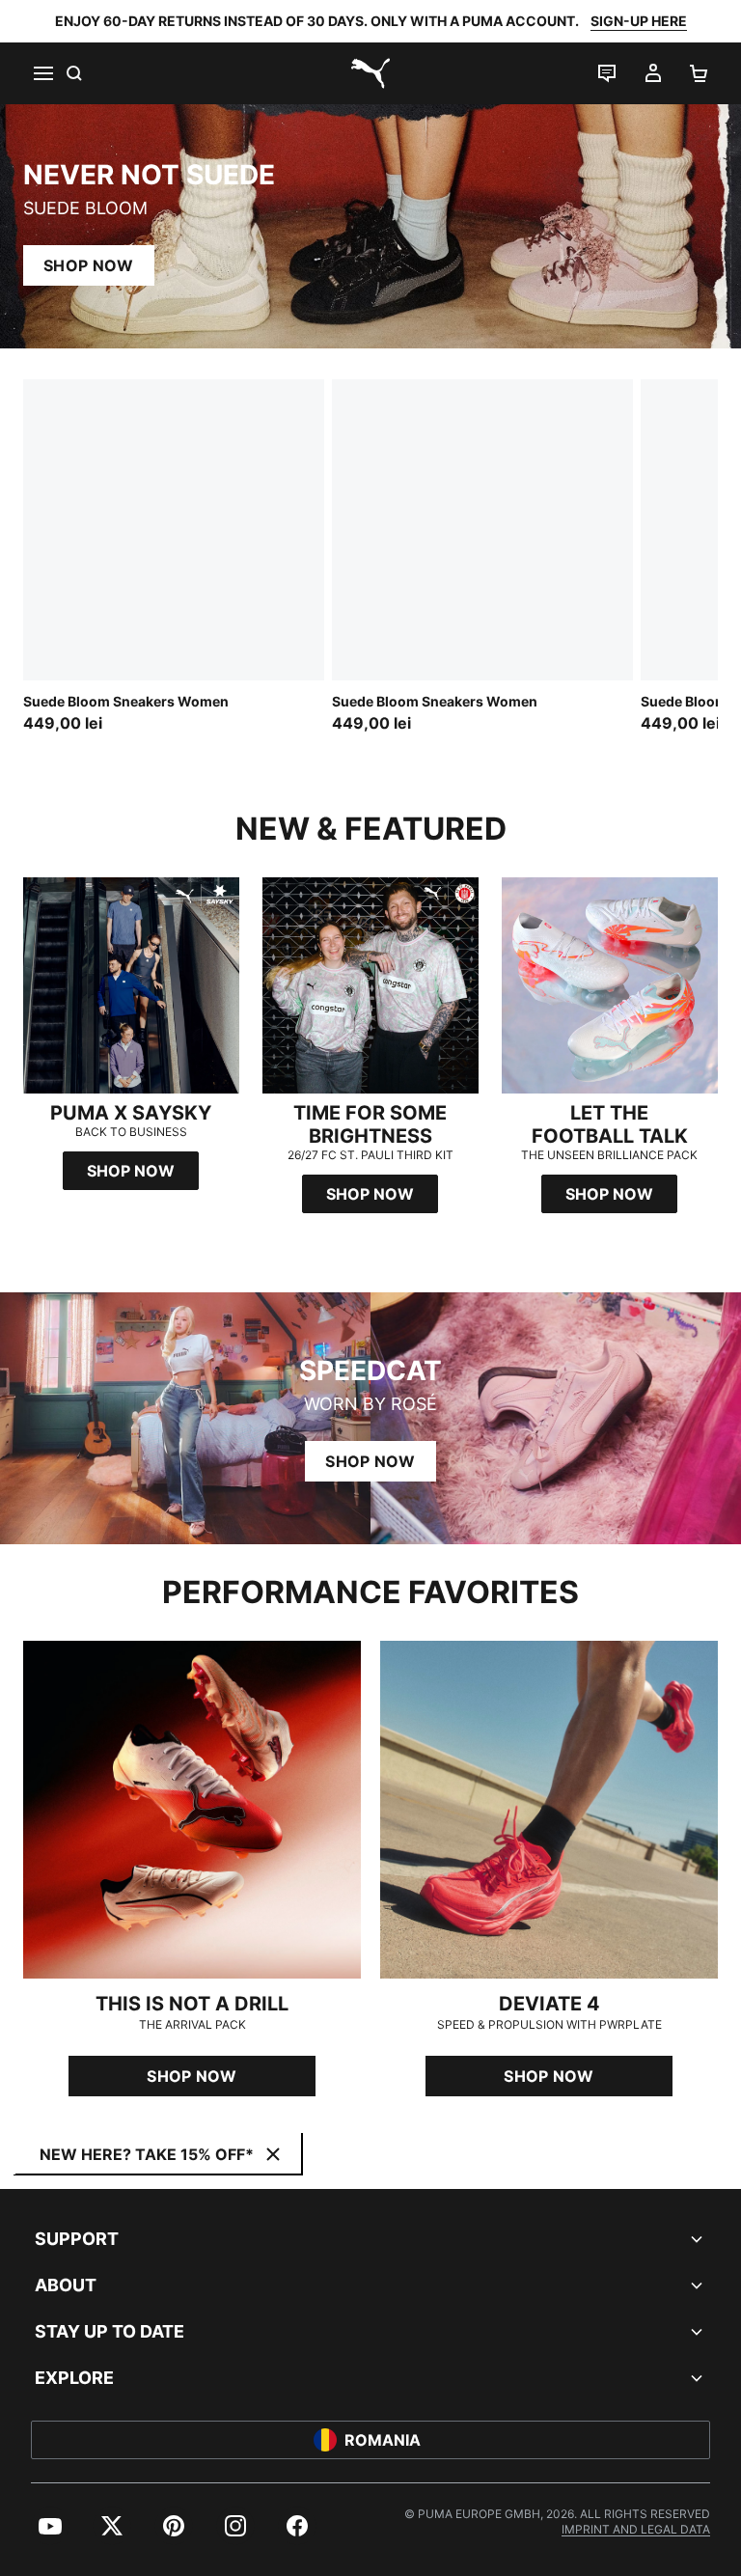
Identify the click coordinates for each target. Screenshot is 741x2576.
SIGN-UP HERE (639, 21)
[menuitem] (50, 2526)
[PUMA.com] (370, 73)
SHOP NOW (89, 265)
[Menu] (42, 73)
